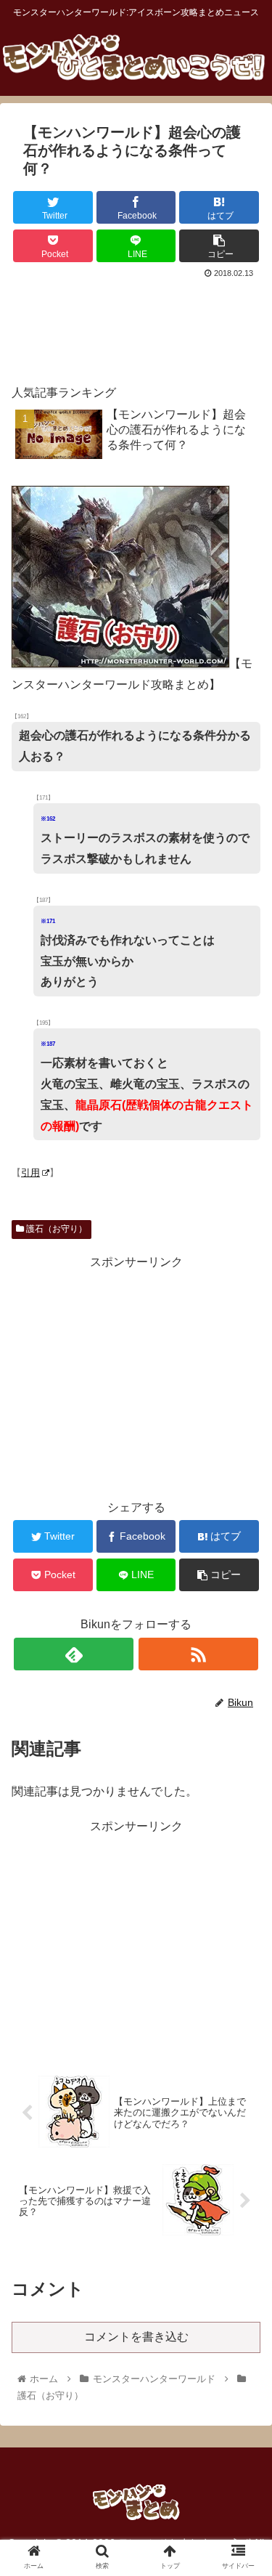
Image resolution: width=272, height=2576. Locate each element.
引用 (30, 1173)
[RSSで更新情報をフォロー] (198, 1654)
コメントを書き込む (136, 2337)
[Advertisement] (136, 325)
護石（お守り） (55, 1229)
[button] (243, 1706)
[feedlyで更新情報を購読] (74, 1654)
